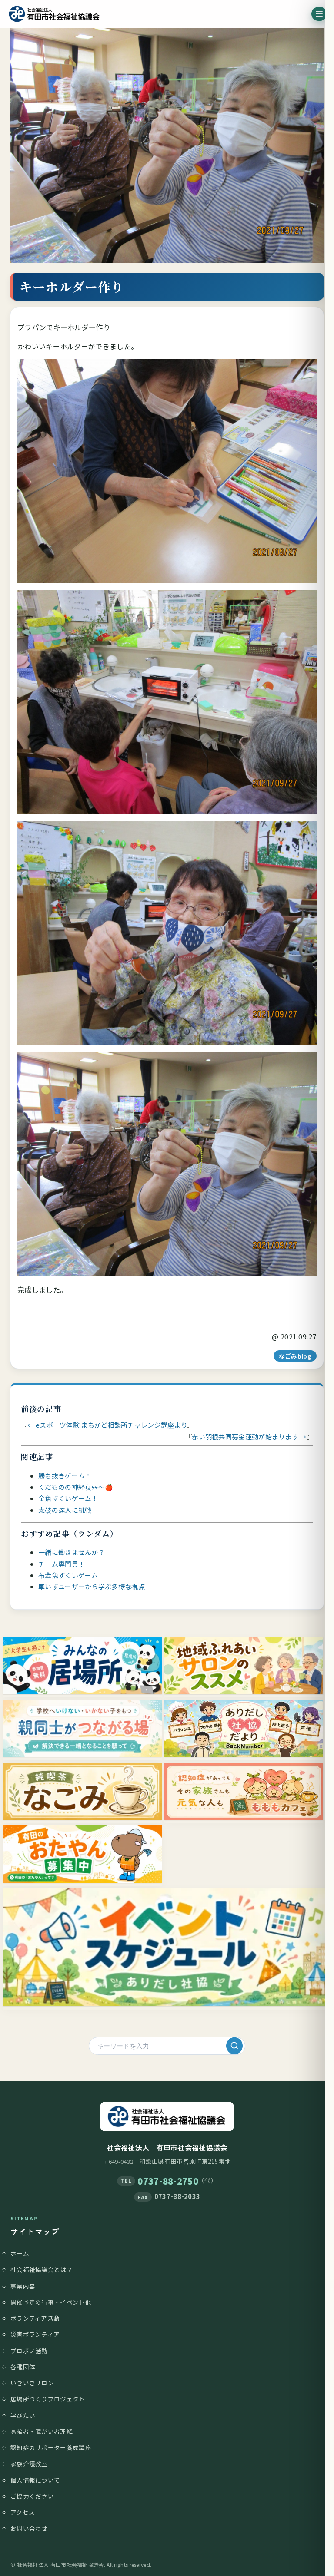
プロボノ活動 (29, 2351)
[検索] (234, 2046)
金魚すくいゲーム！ (68, 1498)
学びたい (23, 2415)
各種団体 (23, 2367)
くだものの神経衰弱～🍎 (76, 1487)
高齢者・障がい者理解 (42, 2431)
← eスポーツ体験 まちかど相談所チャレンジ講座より (107, 1425)
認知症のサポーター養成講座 (51, 2447)
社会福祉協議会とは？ (42, 2269)
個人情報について (35, 2480)
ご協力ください (32, 2496)
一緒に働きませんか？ (72, 1552)
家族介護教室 (29, 2464)
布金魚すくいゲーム (68, 1575)
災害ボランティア (35, 2334)
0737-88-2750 (168, 2181)
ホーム (20, 2253)
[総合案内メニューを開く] (319, 14)
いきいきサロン (32, 2383)
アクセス (23, 2512)
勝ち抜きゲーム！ (65, 1476)
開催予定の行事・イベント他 (51, 2302)
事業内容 (23, 2286)
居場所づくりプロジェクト (48, 2399)
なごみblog (295, 1356)
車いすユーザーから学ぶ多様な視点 (92, 1586)
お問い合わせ (29, 2528)
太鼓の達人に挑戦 (65, 1510)
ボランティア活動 (35, 2318)
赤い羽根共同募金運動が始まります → (249, 1437)
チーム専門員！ (62, 1564)
